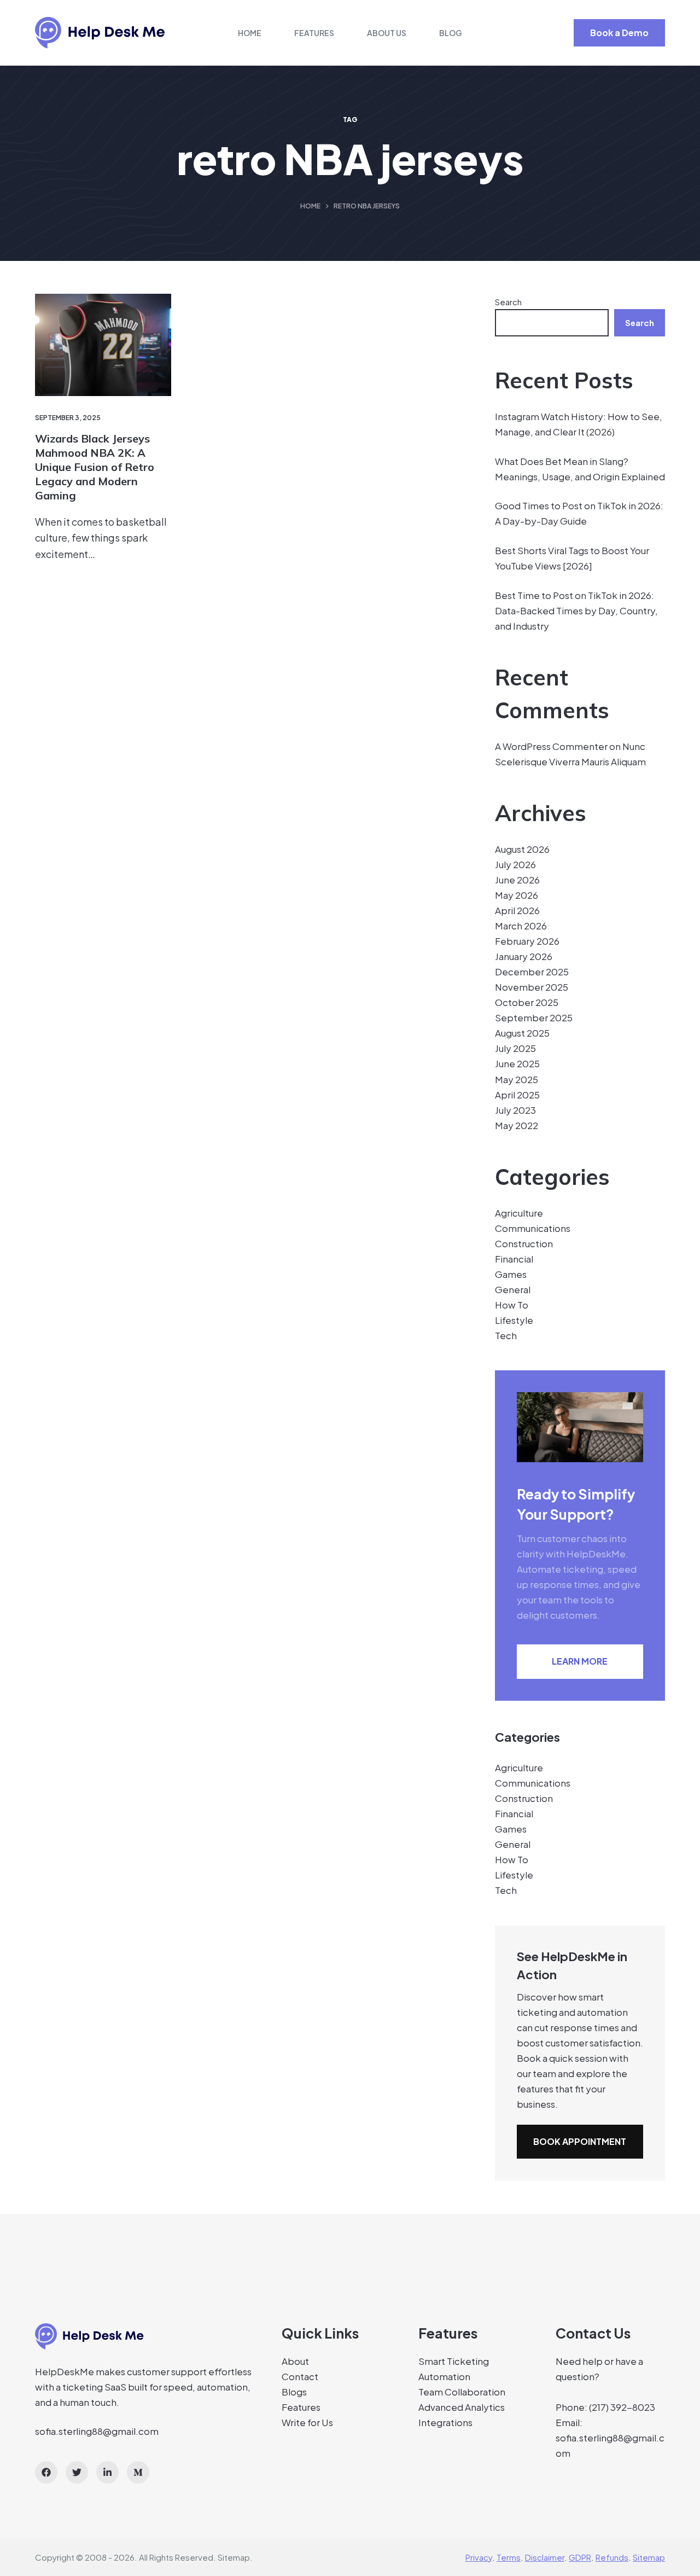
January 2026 (524, 956)
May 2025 (517, 1079)
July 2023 (515, 1110)
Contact (300, 2376)
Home (250, 33)
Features (314, 33)
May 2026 (517, 895)
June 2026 (517, 880)
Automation (444, 2376)
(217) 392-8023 (622, 2407)
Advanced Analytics (462, 2407)
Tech (506, 1335)
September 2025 (534, 1017)
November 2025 (532, 987)
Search (508, 302)
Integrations (445, 2422)
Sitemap (234, 2557)
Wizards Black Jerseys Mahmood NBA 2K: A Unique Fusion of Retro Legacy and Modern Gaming (95, 467)
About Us (387, 33)
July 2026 (515, 864)
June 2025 (517, 1063)
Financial (514, 1259)
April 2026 (517, 910)
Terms (509, 2557)
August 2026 (522, 849)
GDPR (580, 2557)
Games (511, 1274)
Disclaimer (545, 2557)
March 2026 (521, 926)
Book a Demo (619, 33)
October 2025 (527, 1002)
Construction (524, 1243)
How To (512, 1305)
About (295, 2361)
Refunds (612, 2557)
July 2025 (515, 1048)
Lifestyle (514, 1320)
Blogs (294, 2392)
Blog (451, 33)
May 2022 (517, 1125)
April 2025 (517, 1095)
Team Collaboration (462, 2392)
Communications (533, 1228)
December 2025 (532, 972)
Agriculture (519, 1213)
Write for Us (307, 2422)
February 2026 (527, 941)
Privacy (479, 2557)
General (513, 1289)
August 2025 (522, 1033)
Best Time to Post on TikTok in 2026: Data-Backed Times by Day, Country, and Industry (576, 610)
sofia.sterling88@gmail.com (97, 2431)
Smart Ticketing (454, 2361)
